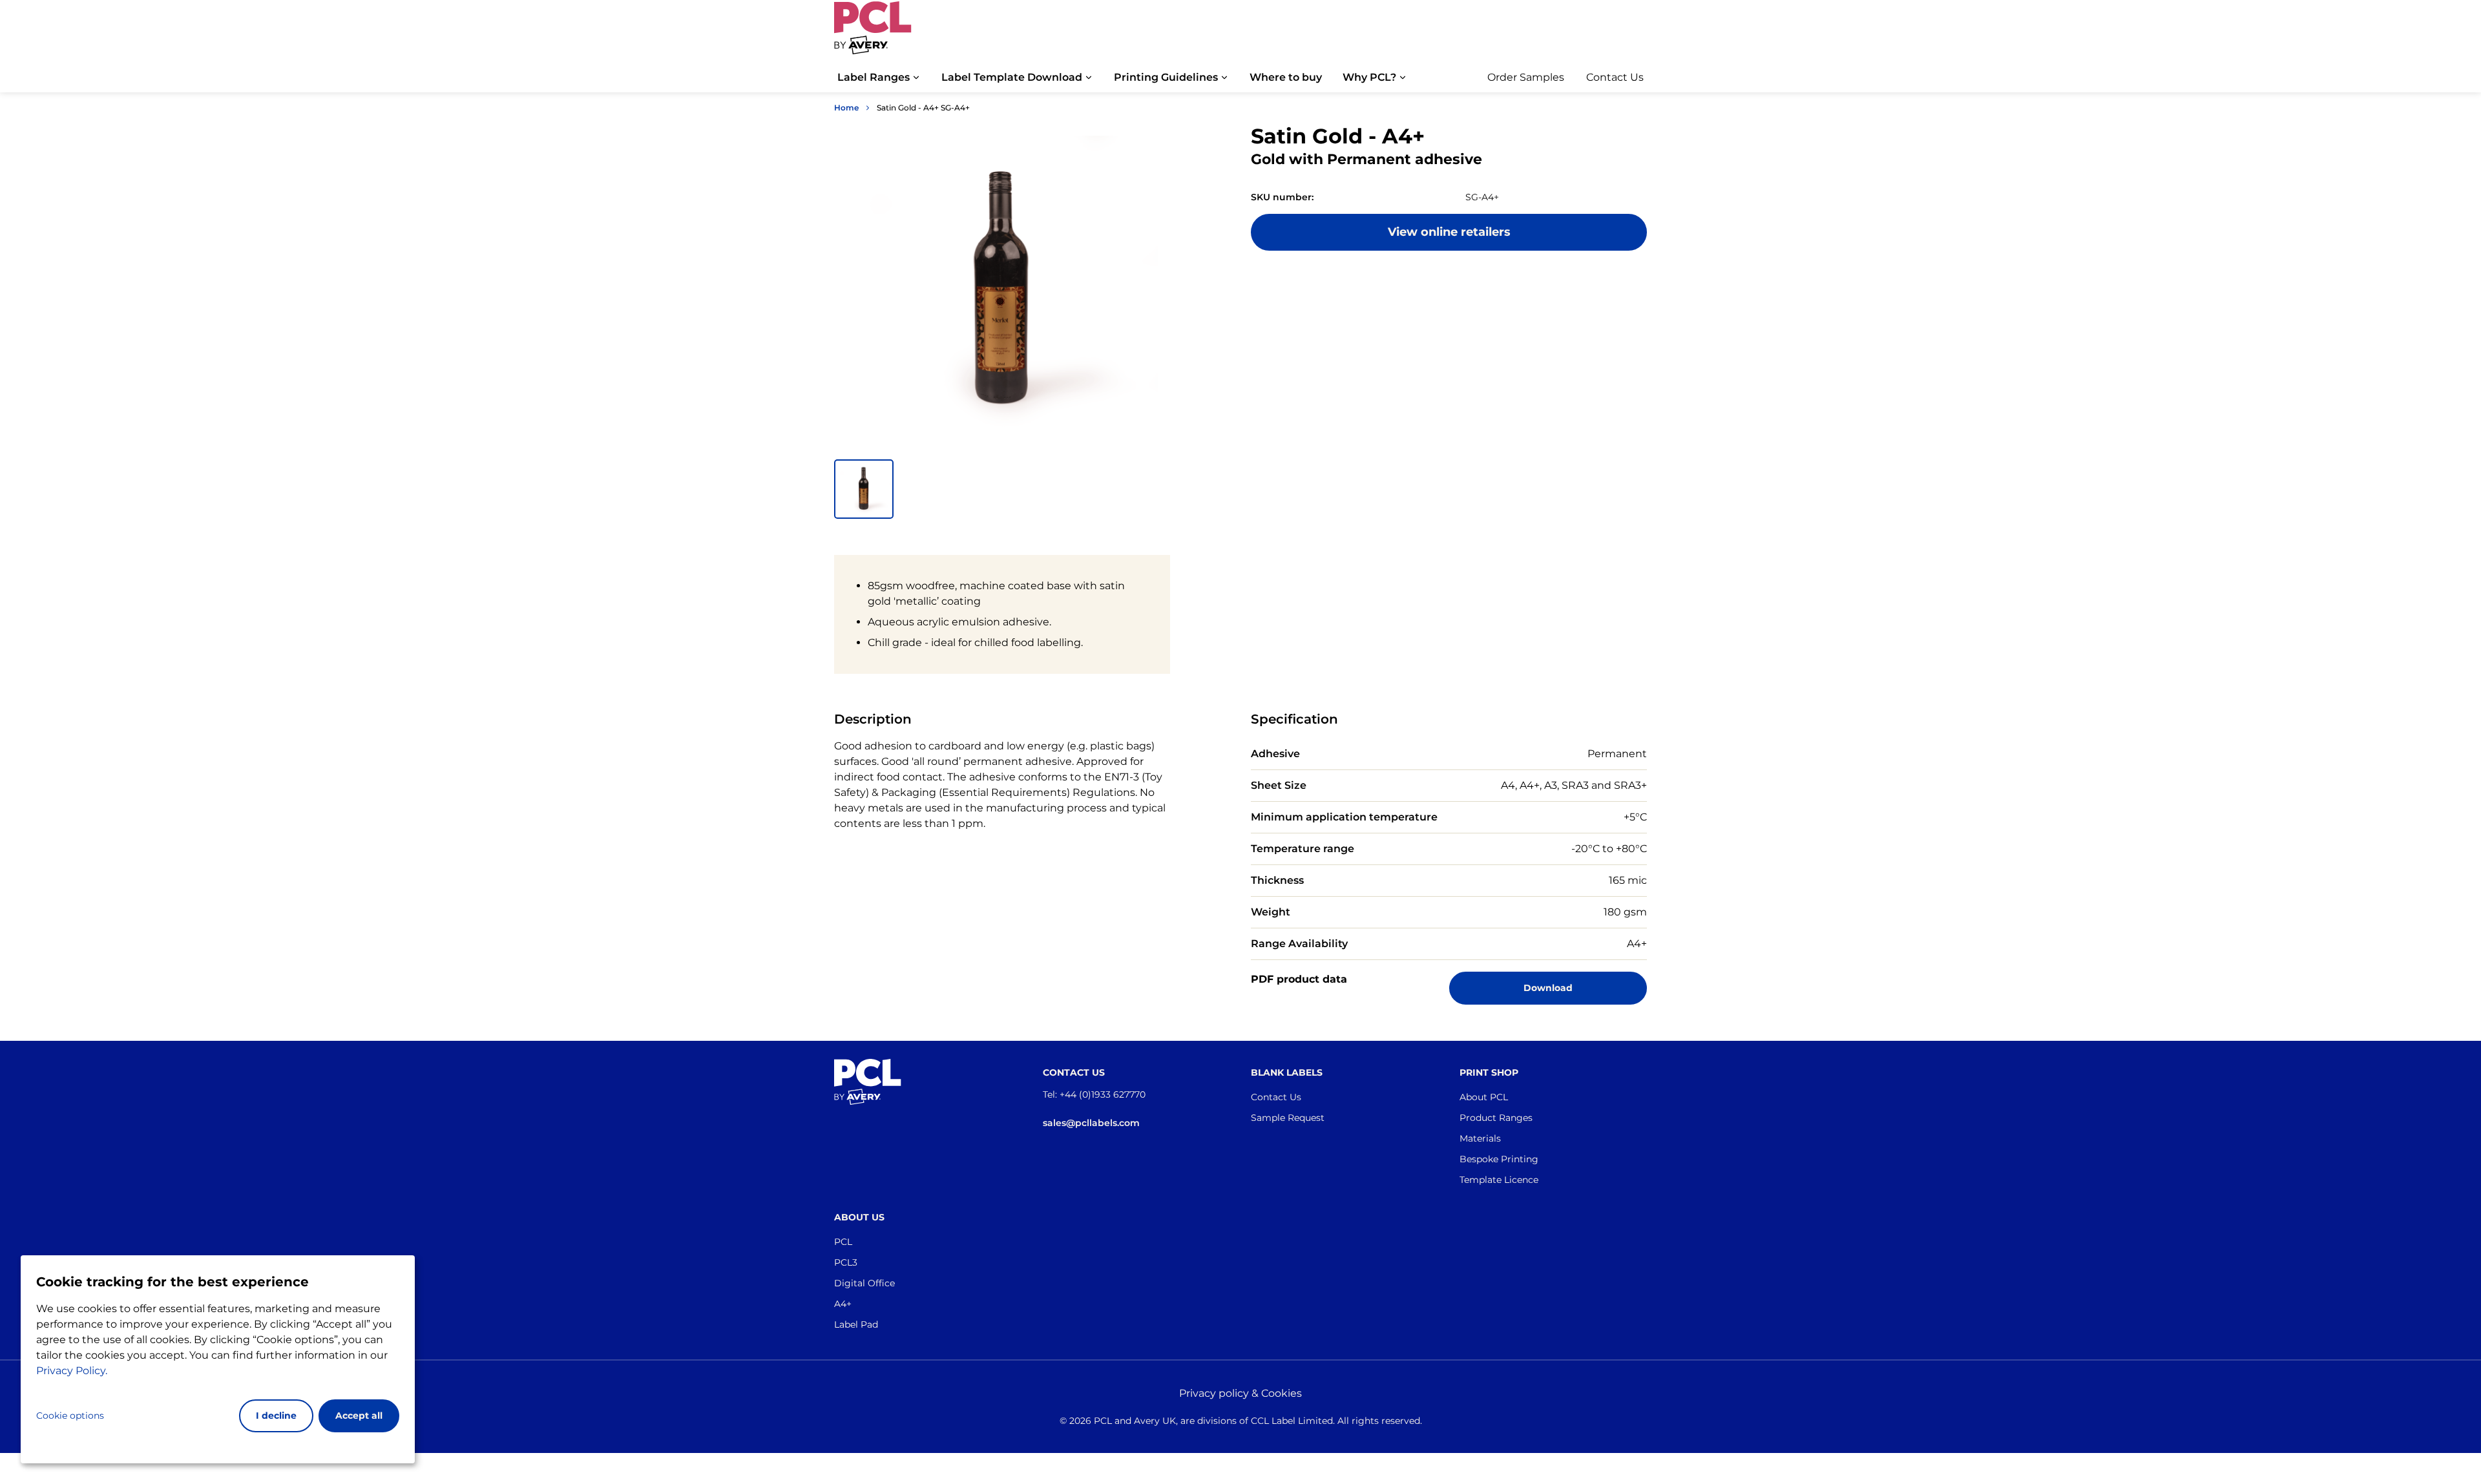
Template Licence (1499, 1180)
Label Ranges (874, 77)
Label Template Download (1012, 77)
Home (846, 108)
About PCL (1484, 1097)
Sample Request (1288, 1118)
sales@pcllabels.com (1091, 1123)
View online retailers (1449, 232)
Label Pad (856, 1324)
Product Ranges (1496, 1118)
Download (1548, 988)
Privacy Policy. (72, 1371)
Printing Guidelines (1166, 77)
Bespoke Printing (1499, 1159)
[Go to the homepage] (873, 34)
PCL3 (846, 1262)
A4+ (843, 1304)
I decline (276, 1416)
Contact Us (1615, 77)
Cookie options (70, 1416)
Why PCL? (1369, 77)
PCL (843, 1242)
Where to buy (1286, 77)
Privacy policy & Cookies (1240, 1393)
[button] (864, 489)
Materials (1480, 1138)
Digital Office (864, 1283)
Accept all (359, 1416)
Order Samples (1526, 77)
